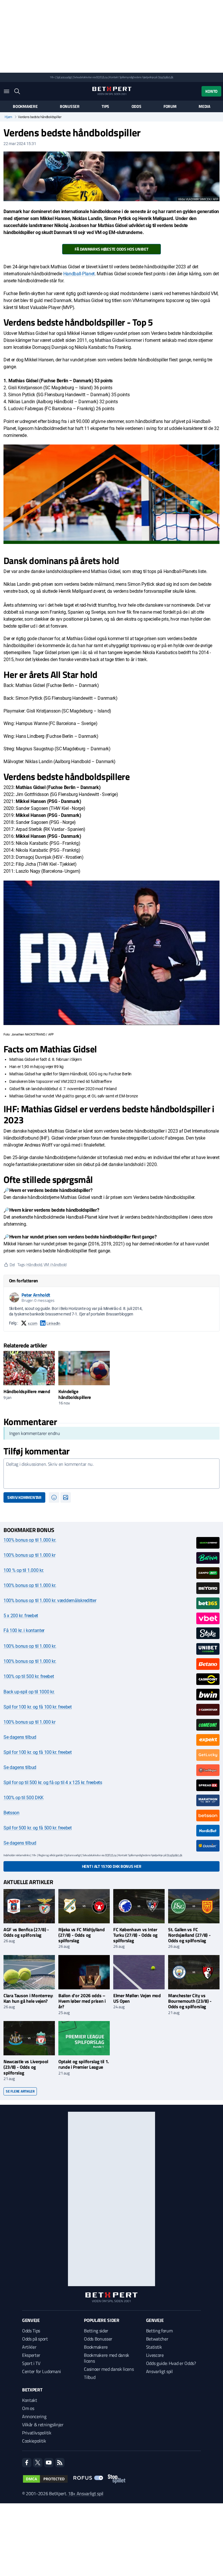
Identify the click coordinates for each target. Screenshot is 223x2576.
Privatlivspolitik (37, 2433)
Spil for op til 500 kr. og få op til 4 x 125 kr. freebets (53, 1783)
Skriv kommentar (24, 1497)
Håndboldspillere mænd (27, 1391)
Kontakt (30, 2400)
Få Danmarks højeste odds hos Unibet (111, 249)
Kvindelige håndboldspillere (75, 1394)
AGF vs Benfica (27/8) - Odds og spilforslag (26, 1932)
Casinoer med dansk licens (109, 2369)
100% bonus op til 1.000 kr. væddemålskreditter (50, 1601)
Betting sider (96, 2331)
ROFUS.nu (102, 77)
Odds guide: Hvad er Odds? (171, 2363)
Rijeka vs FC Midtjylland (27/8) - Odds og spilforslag (81, 1935)
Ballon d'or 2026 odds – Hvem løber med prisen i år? (82, 2001)
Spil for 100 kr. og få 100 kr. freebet (38, 1707)
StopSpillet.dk (166, 77)
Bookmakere (25, 106)
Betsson (11, 1813)
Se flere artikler (20, 2091)
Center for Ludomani (42, 2371)
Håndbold (34, 1264)
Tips (105, 106)
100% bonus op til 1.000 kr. (30, 1540)
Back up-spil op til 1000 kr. (29, 1692)
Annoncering (34, 2416)
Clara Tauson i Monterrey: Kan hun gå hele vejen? (28, 1998)
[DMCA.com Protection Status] (45, 2479)
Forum (170, 106)
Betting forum (159, 2331)
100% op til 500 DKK (24, 1798)
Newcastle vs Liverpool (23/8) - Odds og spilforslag (26, 2067)
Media (204, 106)
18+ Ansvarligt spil (86, 2493)
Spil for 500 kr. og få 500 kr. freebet (38, 1828)
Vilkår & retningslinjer (43, 2425)
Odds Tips (31, 2331)
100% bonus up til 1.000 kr (29, 1555)
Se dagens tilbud (20, 1737)
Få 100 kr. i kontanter (24, 1630)
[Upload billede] (66, 1497)
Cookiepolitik (34, 2441)
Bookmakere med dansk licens (107, 2358)
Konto (211, 91)
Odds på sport (35, 2339)
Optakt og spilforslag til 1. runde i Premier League (84, 2064)
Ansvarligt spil (159, 2371)
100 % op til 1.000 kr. (24, 1570)
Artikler (29, 2347)
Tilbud (90, 2377)
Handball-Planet (79, 274)
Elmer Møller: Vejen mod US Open (137, 1998)
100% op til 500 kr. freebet (29, 1676)
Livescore (155, 2355)
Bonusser (70, 106)
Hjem (8, 117)
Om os (28, 2408)
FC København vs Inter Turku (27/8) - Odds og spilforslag (135, 1935)
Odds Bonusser (98, 2339)
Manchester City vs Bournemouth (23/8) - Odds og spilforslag (190, 2001)
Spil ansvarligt (64, 77)
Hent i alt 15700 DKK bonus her (112, 1866)
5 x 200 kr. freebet (21, 1616)
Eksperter (31, 2355)
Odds (136, 106)
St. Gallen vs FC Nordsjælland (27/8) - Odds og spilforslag (189, 1935)
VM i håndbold (55, 1264)
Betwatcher (157, 2339)
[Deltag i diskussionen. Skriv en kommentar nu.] (111, 1474)
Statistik (154, 2347)
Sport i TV (31, 2363)
